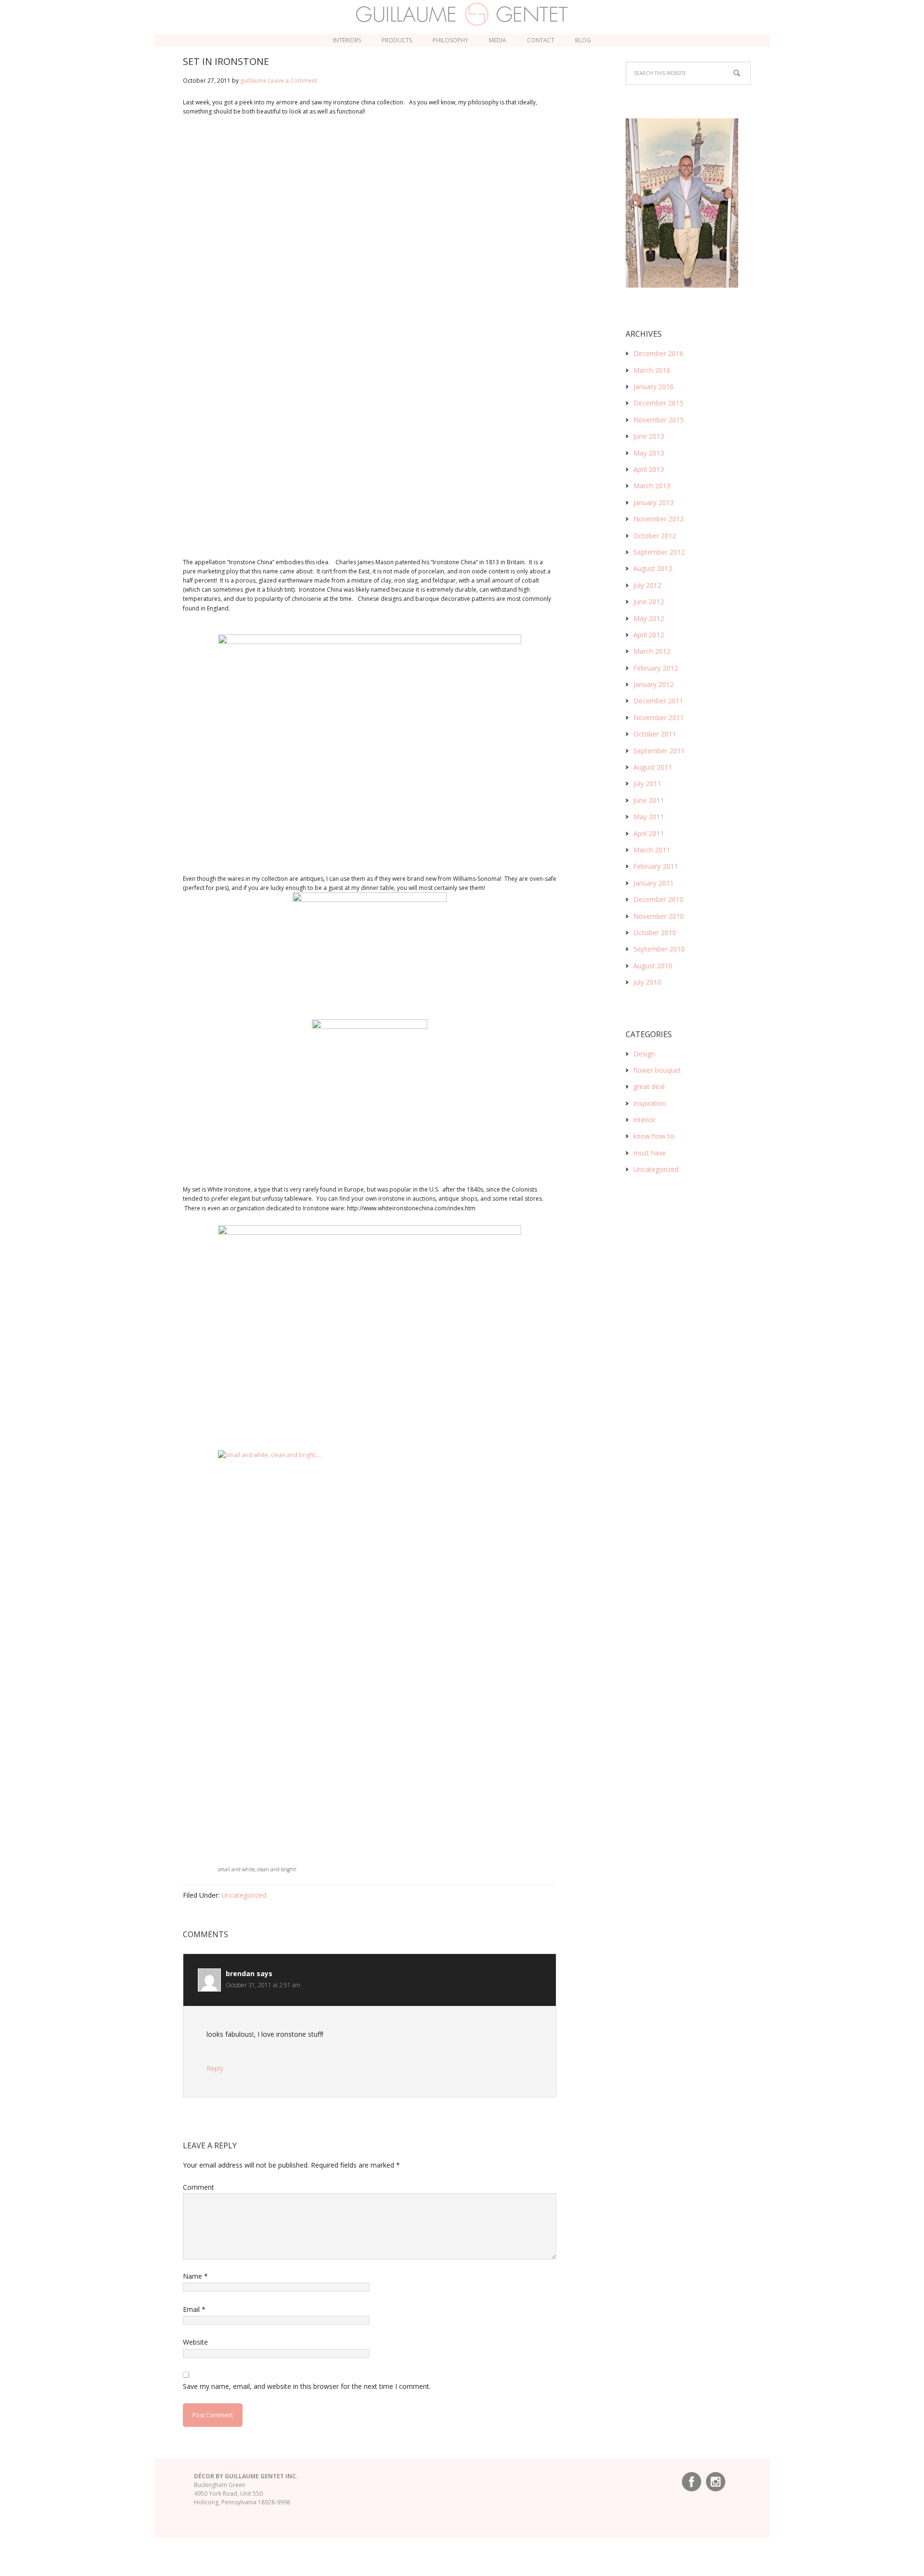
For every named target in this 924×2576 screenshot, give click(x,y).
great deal (649, 1086)
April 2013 (649, 469)
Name (195, 2276)
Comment (199, 2187)
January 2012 (654, 684)
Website (195, 2342)
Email (194, 2309)
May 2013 (649, 453)
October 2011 (655, 734)
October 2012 (655, 536)
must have (650, 1153)
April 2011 (649, 833)
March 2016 (652, 370)
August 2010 (653, 966)
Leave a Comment (293, 81)
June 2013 (649, 436)
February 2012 (656, 668)
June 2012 (649, 602)
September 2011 (659, 751)
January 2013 (654, 502)
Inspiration (650, 1103)
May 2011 (649, 817)
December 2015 (658, 403)
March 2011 (652, 850)
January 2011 (654, 883)
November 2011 (659, 717)
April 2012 (649, 635)
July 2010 (647, 982)
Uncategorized (244, 1895)
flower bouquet (657, 1070)
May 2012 (649, 618)
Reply (215, 2068)
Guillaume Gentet (462, 14)
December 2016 (658, 353)
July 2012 (647, 585)
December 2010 (658, 899)
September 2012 (659, 552)
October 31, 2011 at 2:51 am (263, 1985)
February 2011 (656, 866)
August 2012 (653, 568)
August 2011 (653, 767)
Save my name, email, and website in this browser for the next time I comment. (307, 2386)
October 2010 (655, 933)
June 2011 (649, 800)
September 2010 (659, 949)
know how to (654, 1136)
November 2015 (659, 420)
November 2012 (659, 519)
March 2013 (652, 486)
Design (644, 1054)
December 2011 (658, 701)
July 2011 (647, 783)
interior (644, 1120)
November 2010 (659, 916)
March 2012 (652, 651)
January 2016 (654, 387)
